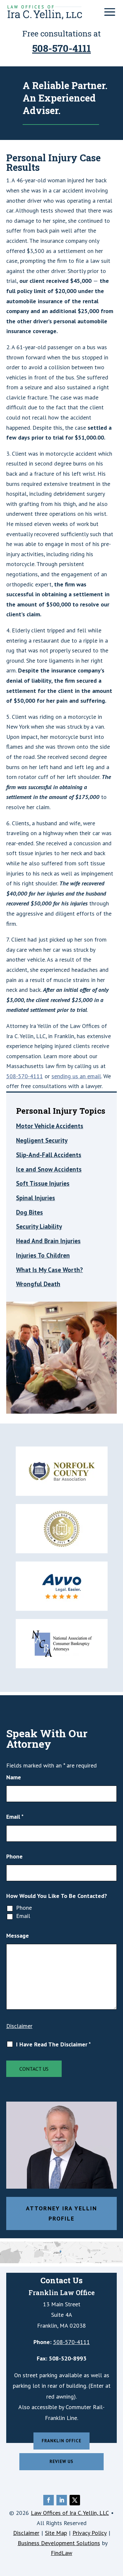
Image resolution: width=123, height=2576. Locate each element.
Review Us (61, 2462)
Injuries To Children (43, 1255)
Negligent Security (42, 1140)
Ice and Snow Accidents (49, 1169)
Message (18, 1936)
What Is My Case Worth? (50, 1270)
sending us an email (76, 1076)
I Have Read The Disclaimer (53, 2044)
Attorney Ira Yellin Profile (61, 2213)
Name (14, 1777)
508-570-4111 (61, 48)
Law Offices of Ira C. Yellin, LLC (70, 2513)
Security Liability (39, 1226)
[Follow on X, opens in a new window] (75, 2500)
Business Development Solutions (59, 2543)
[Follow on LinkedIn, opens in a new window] (62, 2500)
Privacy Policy (90, 2533)
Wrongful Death (38, 1284)
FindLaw (61, 2553)
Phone (14, 1856)
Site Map (56, 2533)
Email (15, 1817)
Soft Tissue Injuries (43, 1183)
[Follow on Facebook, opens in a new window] (49, 2500)
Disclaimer (19, 2026)
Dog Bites (30, 1212)
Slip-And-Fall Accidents (49, 1155)
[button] (110, 12)
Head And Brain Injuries (48, 1241)
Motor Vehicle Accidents (50, 1126)
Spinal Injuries (36, 1198)
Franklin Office (61, 2441)
